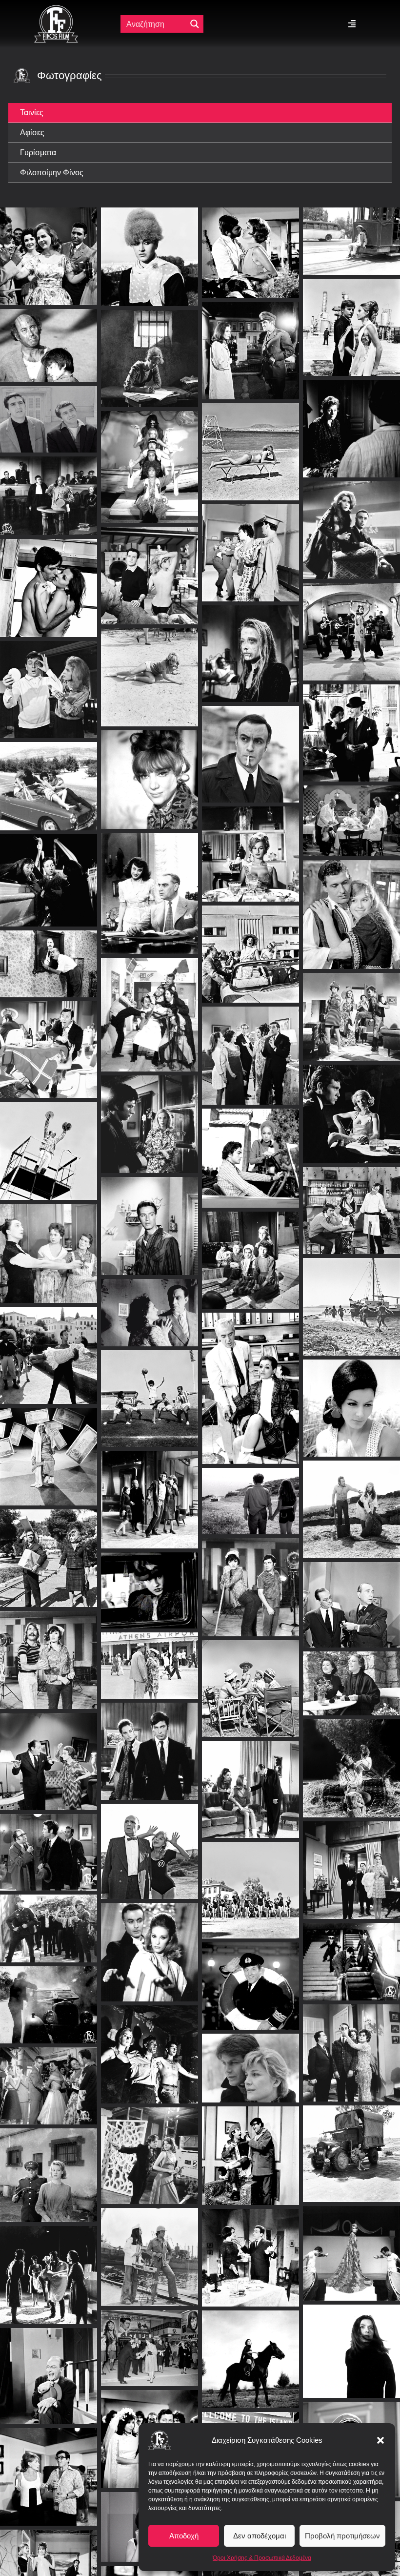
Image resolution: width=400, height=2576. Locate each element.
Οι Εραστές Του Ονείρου (150, 2147)
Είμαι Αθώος (49, 487)
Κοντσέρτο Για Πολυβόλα (251, 342)
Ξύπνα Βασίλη (250, 1047)
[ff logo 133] (56, 9)
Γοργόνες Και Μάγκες (250, 244)
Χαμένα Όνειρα (49, 247)
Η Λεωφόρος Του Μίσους (351, 1953)
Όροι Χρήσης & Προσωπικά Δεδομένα (262, 2558)
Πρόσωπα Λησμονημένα (150, 1304)
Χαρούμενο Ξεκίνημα (351, 232)
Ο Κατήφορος (150, 1217)
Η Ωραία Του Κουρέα (150, 1006)
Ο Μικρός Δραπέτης (251, 1493)
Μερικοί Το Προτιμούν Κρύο (251, 443)
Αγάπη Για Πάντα (150, 1116)
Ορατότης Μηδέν (351, 1862)
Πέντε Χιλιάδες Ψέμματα (49, 411)
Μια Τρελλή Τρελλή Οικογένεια (251, 2249)
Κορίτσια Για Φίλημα (251, 945)
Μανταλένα (250, 1251)
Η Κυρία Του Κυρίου (351, 1596)
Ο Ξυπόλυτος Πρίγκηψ (352, 1399)
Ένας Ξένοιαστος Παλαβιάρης (49, 1142)
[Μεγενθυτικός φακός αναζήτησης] (195, 24)
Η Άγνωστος (351, 1675)
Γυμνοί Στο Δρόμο (150, 1944)
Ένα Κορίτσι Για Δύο (352, 725)
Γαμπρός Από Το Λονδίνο (250, 1781)
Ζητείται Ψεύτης (49, 2367)
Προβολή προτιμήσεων (342, 2536)
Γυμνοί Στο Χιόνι (251, 2059)
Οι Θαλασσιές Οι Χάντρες (352, 623)
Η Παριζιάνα (352, 319)
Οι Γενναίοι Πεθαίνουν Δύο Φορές (150, 1491)
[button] (380, 2440)
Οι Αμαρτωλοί (49, 579)
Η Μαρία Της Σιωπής (352, 1500)
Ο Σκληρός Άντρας (250, 544)
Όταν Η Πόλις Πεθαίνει (352, 522)
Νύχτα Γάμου (49, 777)
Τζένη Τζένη (49, 1347)
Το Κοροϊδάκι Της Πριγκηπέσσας (351, 1202)
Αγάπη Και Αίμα (251, 2350)
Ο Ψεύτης (49, 872)
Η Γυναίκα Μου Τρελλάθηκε (49, 1753)
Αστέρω (351, 906)
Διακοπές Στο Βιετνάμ (251, 2147)
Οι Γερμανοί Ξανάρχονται (49, 1920)
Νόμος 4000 (150, 669)
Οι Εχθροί (351, 420)
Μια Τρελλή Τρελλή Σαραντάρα (352, 2044)
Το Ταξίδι (150, 2046)
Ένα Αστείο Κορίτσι (251, 1149)
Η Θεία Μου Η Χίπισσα (150, 459)
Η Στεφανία (49, 2167)
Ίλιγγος (150, 350)
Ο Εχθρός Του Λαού (49, 1844)
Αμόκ (352, 1298)
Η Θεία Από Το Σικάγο (150, 1657)
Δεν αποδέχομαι (260, 2536)
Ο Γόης (49, 2570)
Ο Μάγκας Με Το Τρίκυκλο (251, 1578)
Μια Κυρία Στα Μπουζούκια (150, 1390)
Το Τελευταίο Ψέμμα (49, 2077)
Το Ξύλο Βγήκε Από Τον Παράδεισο (150, 1843)
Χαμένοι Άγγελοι (150, 1582)
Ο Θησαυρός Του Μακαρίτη (49, 955)
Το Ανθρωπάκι (49, 1041)
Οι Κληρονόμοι (150, 248)
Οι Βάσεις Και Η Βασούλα (250, 645)
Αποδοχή (184, 2536)
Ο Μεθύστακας (150, 885)
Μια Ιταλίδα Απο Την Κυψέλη (150, 771)
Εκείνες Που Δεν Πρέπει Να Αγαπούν (351, 813)
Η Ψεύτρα (150, 567)
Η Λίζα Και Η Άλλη (251, 845)
